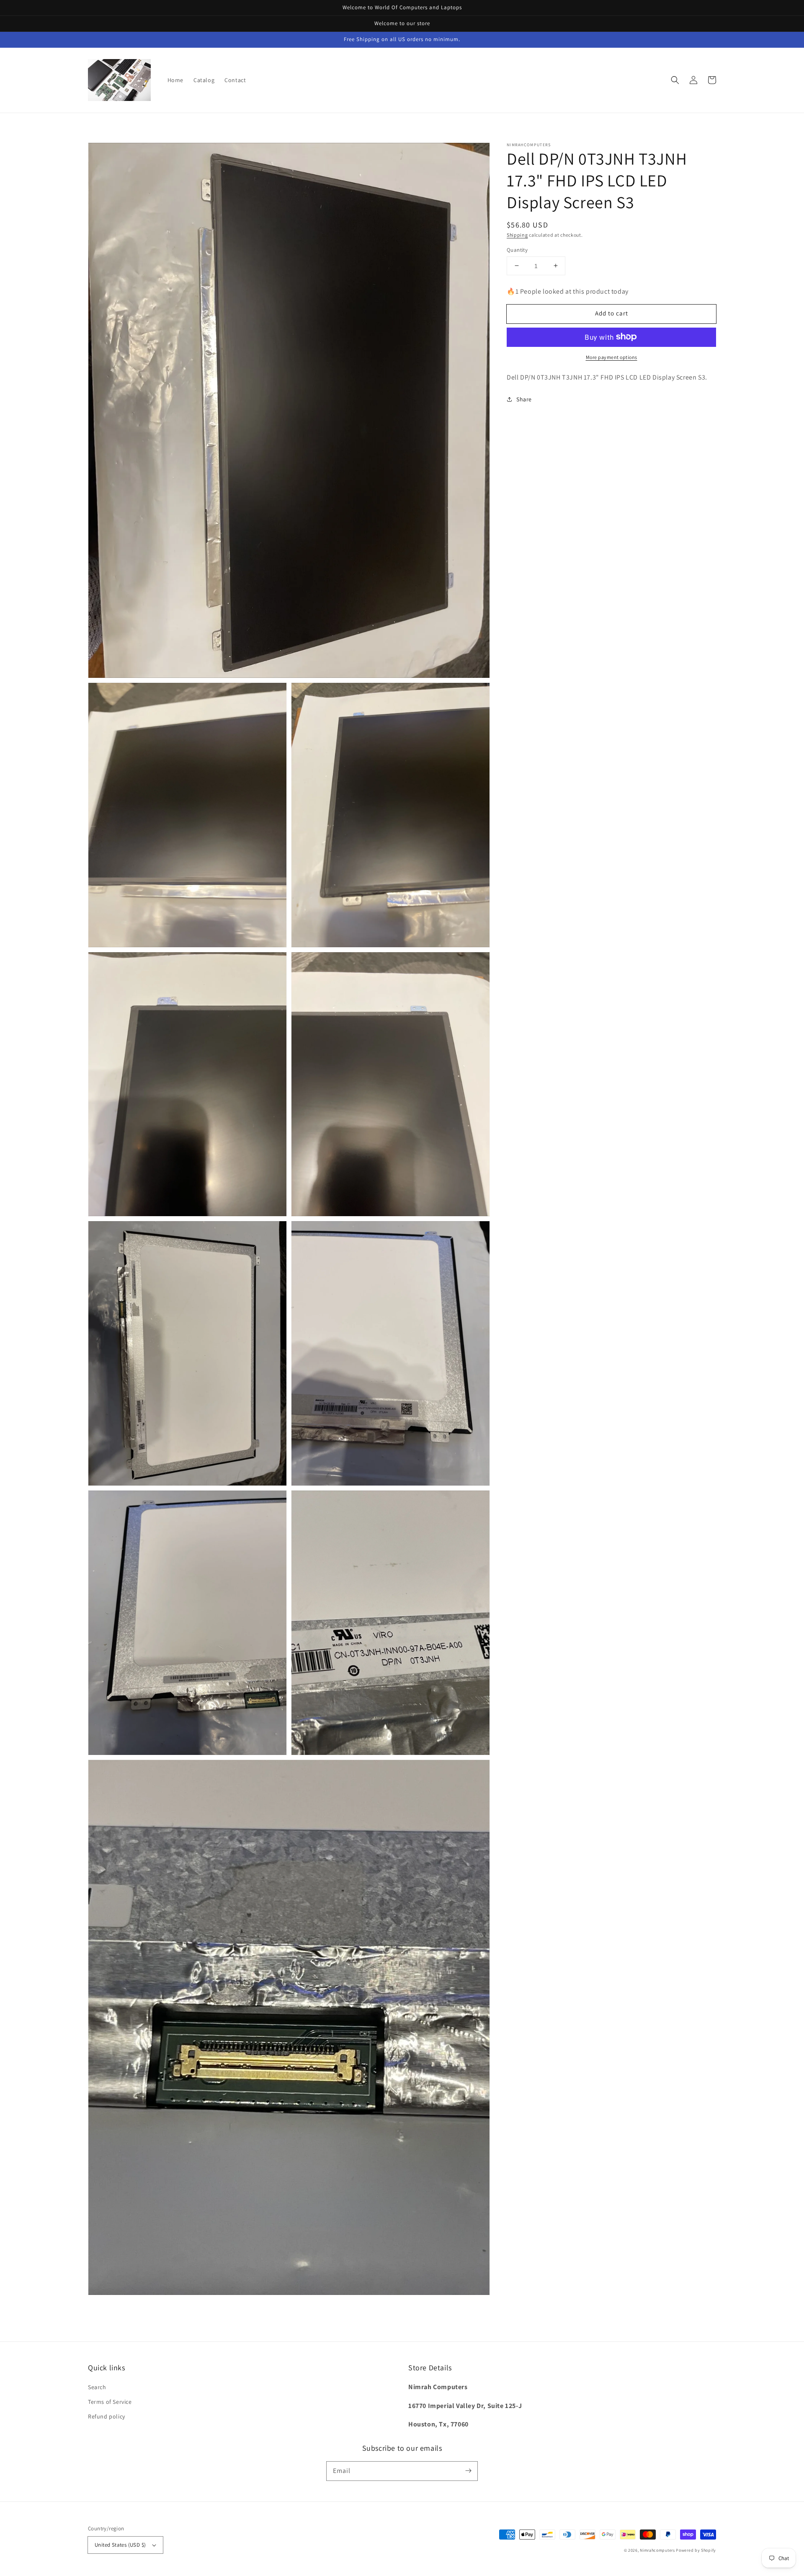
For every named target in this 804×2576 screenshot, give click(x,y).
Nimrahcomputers (657, 2550)
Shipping (517, 235)
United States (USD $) (120, 2545)
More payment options (612, 357)
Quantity (517, 249)
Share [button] (524, 399)
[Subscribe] (468, 2471)
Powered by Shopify (696, 2550)
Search (97, 2387)
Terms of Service (110, 2402)
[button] (675, 80)
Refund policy (107, 2416)
